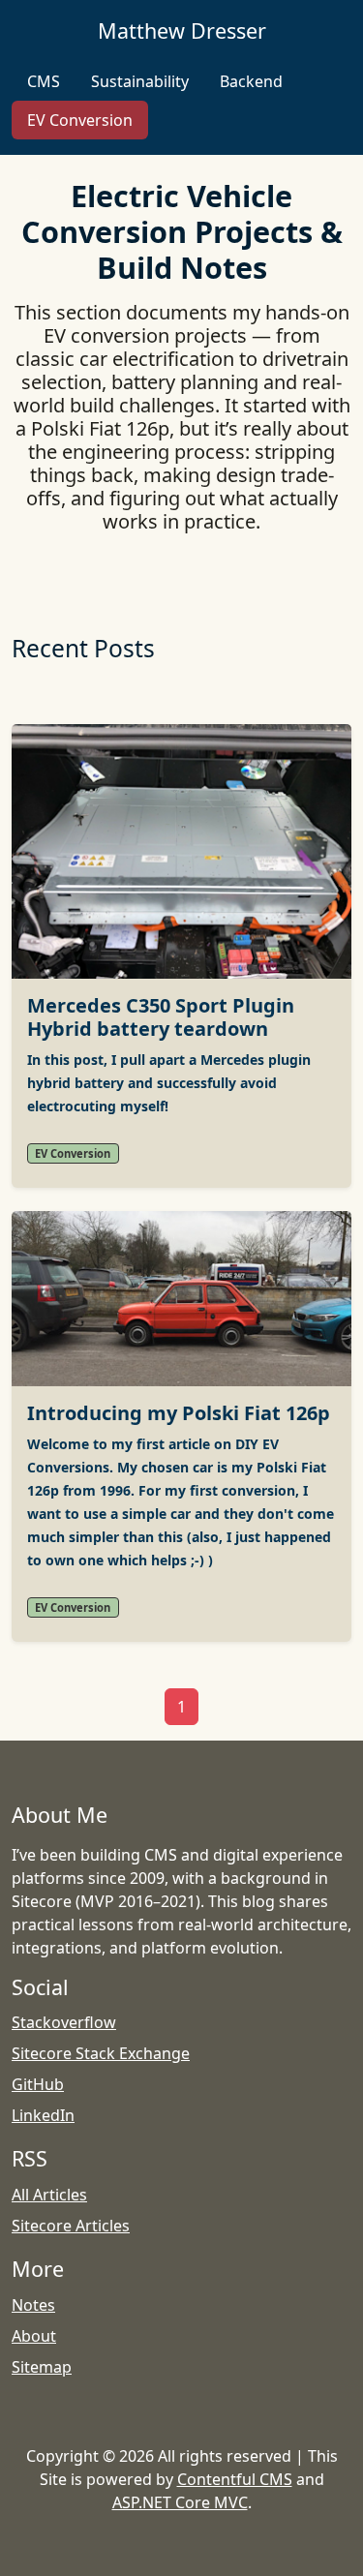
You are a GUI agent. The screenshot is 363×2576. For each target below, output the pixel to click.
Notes (33, 2305)
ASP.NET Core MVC (180, 2502)
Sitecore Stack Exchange (101, 2053)
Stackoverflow (64, 2022)
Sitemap (42, 2367)
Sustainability (140, 81)
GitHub (38, 2084)
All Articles (49, 2195)
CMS (44, 81)
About (34, 2336)
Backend (251, 81)
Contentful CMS (235, 2479)
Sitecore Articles (71, 2226)
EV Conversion (80, 120)
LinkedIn (43, 2115)
